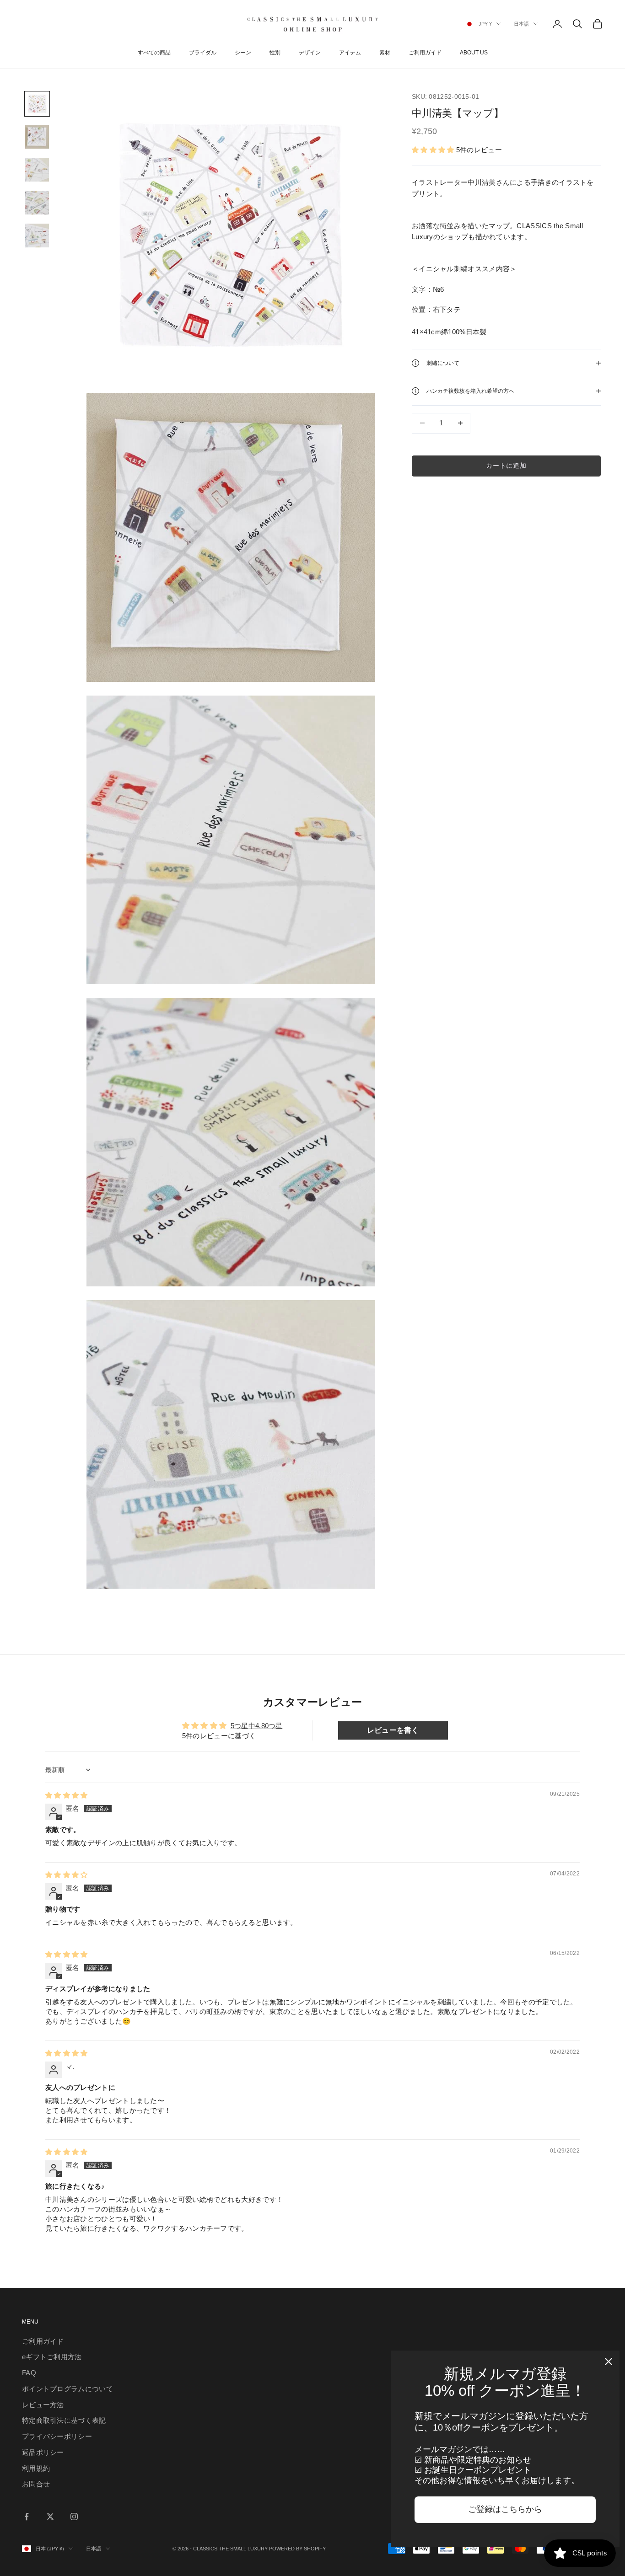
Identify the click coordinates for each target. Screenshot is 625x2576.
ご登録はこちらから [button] (505, 2509)
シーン (243, 53)
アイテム (350, 53)
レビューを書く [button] (393, 1730)
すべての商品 (154, 53)
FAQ (29, 2373)
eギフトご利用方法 (52, 2357)
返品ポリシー (43, 2452)
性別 (275, 53)
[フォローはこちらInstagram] (74, 2517)
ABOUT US (474, 53)
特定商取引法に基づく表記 (64, 2420)
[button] (434, 150)
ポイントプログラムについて (67, 2389)
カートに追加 (506, 466)
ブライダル (203, 53)
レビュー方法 (43, 2405)
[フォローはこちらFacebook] (27, 2517)
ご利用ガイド (425, 53)
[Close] (609, 2362)
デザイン (310, 53)
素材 (385, 53)
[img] (67, 1795)
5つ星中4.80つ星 (257, 1726)
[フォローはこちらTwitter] (50, 2517)
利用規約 (36, 2468)
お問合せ (36, 2484)
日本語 (521, 24)
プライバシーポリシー (57, 2436)
